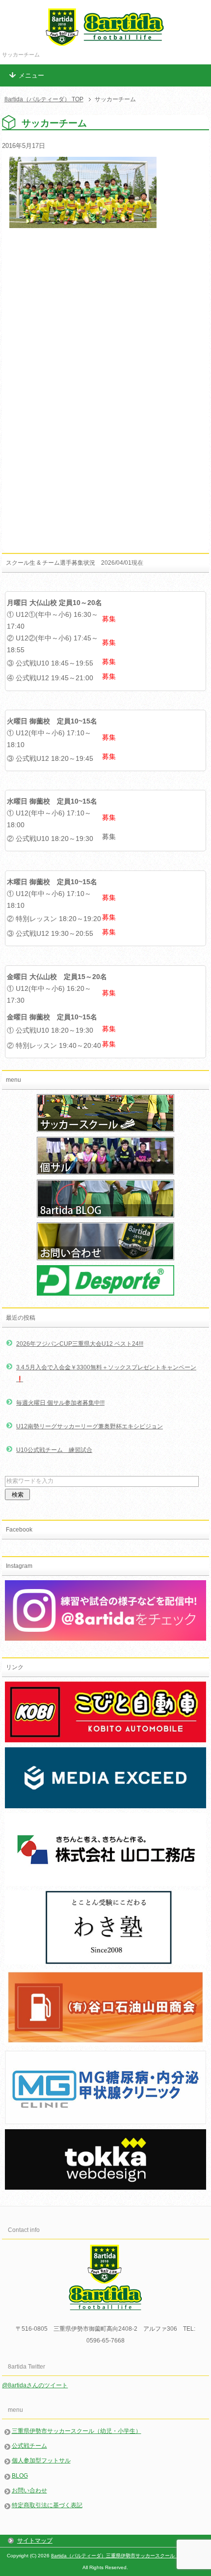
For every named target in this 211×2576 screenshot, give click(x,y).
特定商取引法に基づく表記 (47, 2505)
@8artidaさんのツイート (35, 2385)
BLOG (20, 2476)
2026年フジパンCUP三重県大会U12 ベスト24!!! (80, 1344)
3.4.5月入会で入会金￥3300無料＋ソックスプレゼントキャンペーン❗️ (106, 1373)
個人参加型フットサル (41, 2460)
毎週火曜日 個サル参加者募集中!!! (60, 1403)
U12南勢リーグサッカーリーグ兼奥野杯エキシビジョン (90, 1426)
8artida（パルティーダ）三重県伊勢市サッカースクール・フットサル (128, 2556)
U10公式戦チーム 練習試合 (54, 1450)
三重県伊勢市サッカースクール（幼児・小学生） (77, 2431)
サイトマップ (35, 2541)
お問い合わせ (29, 2490)
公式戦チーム (29, 2446)
